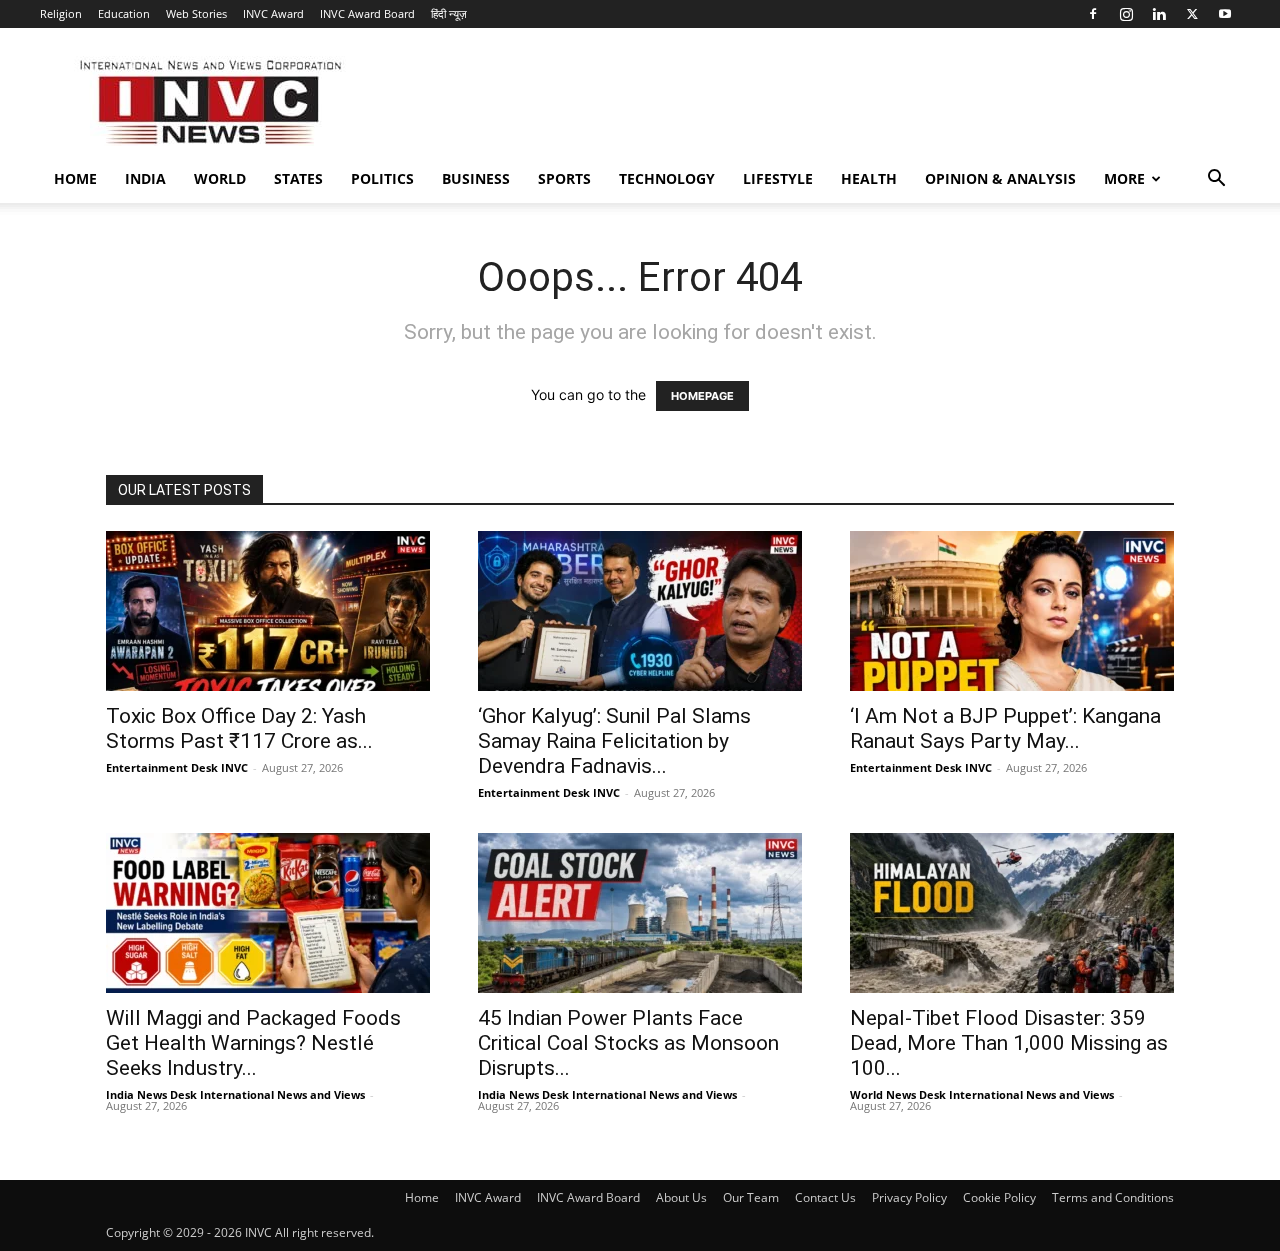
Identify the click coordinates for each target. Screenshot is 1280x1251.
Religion (61, 13)
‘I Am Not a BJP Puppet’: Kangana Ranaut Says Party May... (1005, 728)
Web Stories (196, 13)
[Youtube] (1225, 14)
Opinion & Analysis (1000, 178)
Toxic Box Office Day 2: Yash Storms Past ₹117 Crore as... (239, 728)
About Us (681, 1197)
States (298, 178)
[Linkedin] (1159, 14)
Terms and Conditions (1113, 1197)
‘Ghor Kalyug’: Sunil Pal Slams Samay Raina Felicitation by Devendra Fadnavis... (614, 741)
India (145, 178)
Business (476, 178)
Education (124, 13)
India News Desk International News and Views (235, 1094)
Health (869, 178)
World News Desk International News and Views (982, 1094)
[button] (1216, 180)
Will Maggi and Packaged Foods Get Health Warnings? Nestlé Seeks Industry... (253, 1043)
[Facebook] (1093, 14)
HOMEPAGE (702, 396)
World (220, 178)
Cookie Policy (999, 1197)
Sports (564, 178)
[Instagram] (1126, 14)
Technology (667, 178)
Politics (382, 178)
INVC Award (273, 13)
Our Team (751, 1197)
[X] (1192, 14)
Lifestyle (778, 178)
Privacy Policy (909, 1197)
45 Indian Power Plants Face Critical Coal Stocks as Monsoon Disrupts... (628, 1043)
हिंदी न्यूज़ (449, 13)
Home (75, 178)
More (1124, 178)
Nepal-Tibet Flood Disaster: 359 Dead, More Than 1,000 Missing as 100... (1009, 1043)
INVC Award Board (367, 13)
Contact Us (825, 1197)
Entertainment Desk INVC (177, 767)
